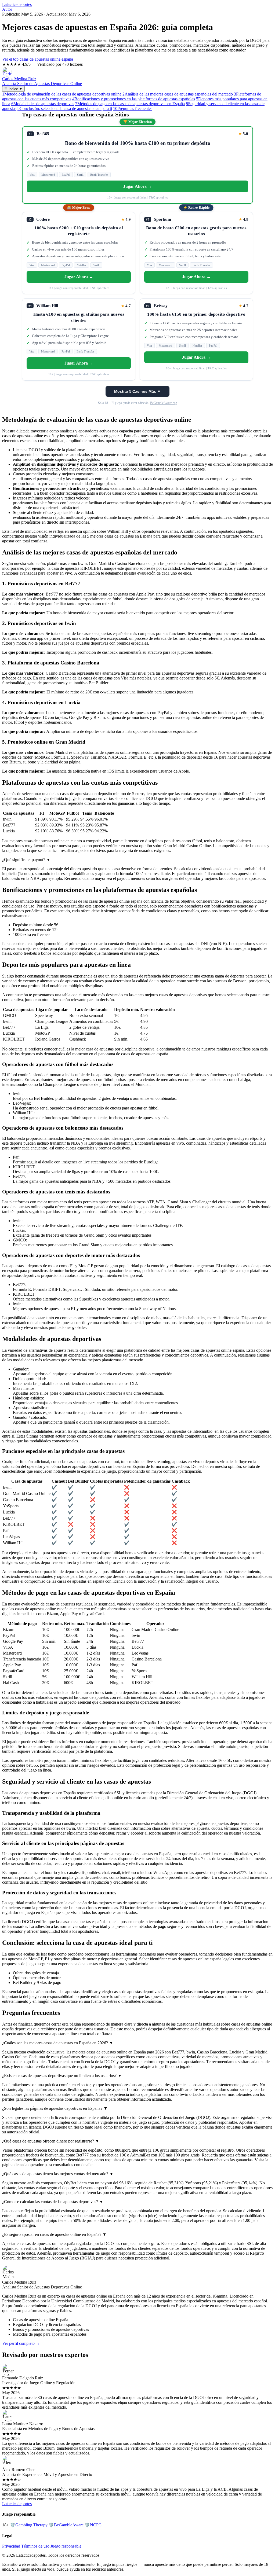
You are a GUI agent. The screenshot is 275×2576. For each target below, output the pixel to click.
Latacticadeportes (17, 4)
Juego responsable (66, 2546)
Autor (7, 9)
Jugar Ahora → (138, 186)
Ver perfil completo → (21, 2343)
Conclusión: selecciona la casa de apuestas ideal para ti (65, 109)
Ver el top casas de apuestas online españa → (40, 59)
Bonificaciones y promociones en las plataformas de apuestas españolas (134, 99)
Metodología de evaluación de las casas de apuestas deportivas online (62, 94)
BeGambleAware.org (164, 403)
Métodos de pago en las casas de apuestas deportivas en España (130, 104)
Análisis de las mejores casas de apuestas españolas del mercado (178, 94)
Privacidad (11, 2546)
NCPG (93, 2525)
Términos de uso (35, 2546)
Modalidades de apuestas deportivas (43, 104)
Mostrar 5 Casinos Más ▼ (137, 391)
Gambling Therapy (29, 2525)
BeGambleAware (66, 2525)
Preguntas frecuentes (133, 109)
